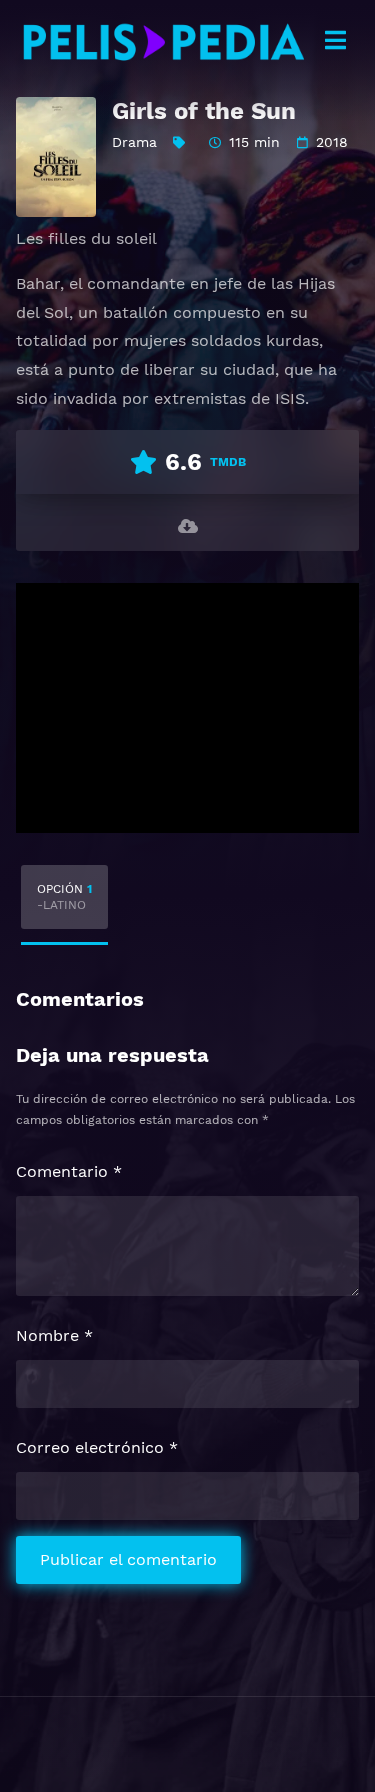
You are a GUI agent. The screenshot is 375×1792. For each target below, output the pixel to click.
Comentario (69, 1171)
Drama (134, 142)
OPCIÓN (64, 897)
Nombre (54, 1335)
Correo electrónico (97, 1447)
